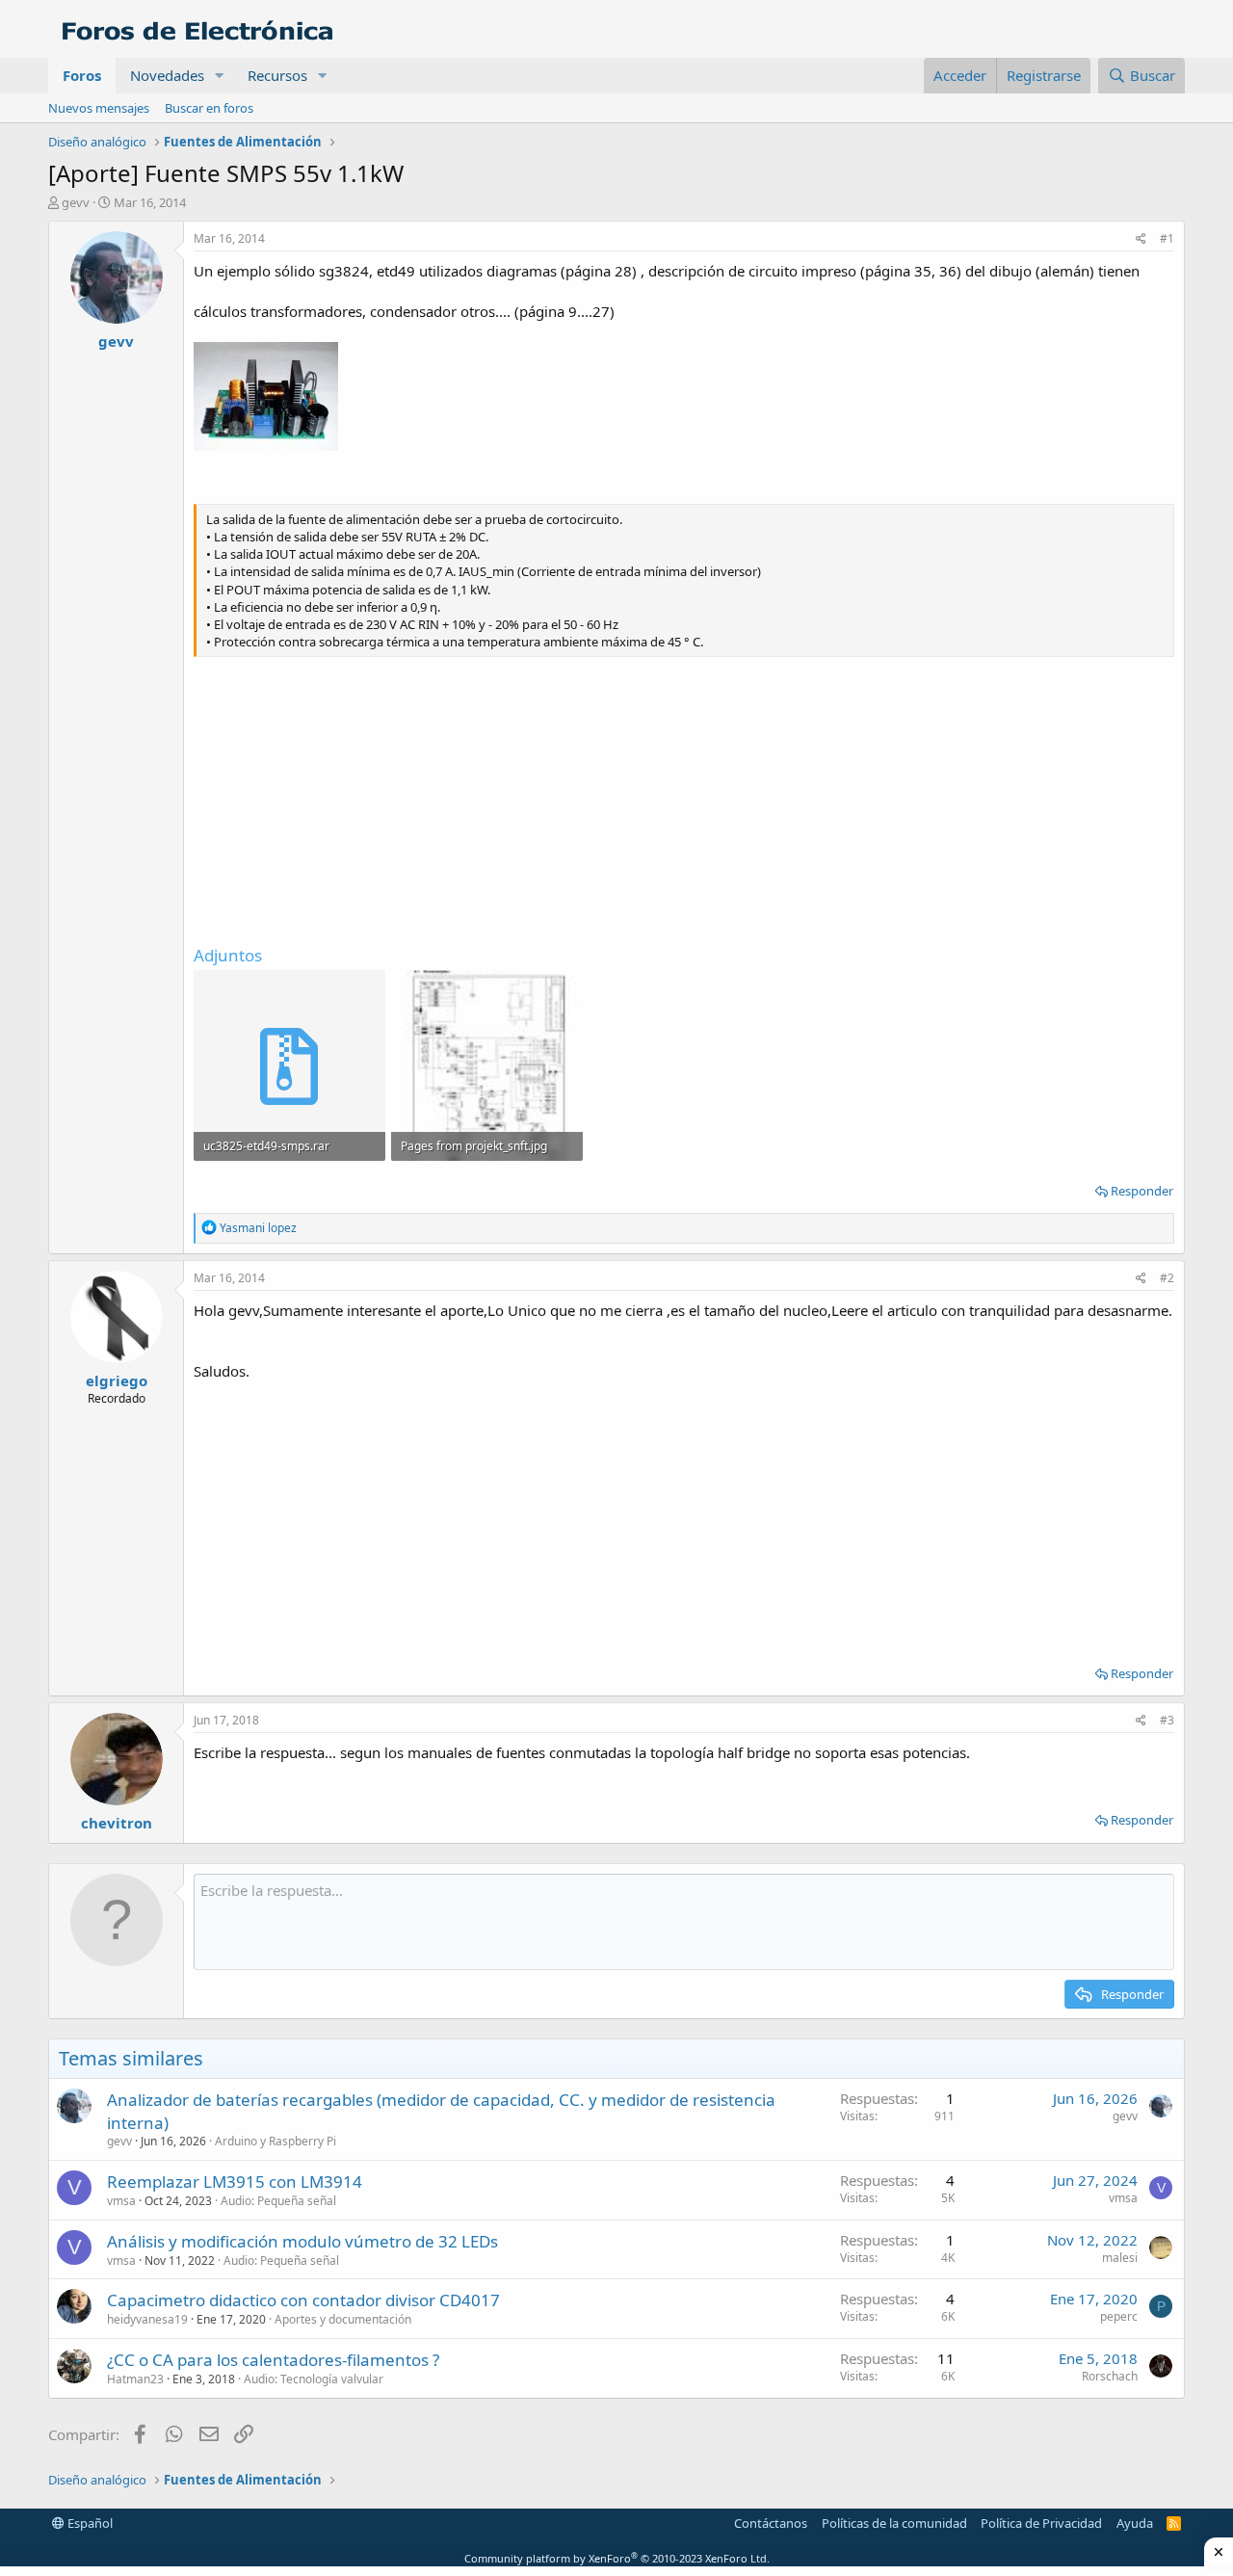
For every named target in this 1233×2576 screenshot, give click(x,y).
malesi (1120, 2258)
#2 (1167, 1278)
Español (89, 2523)
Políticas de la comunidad (894, 2523)
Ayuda (1135, 2523)
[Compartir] (1141, 239)
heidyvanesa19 (147, 2319)
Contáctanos (771, 2523)
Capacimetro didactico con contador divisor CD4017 (303, 2300)
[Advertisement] (684, 800)
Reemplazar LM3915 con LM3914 (235, 2182)
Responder (1142, 1191)
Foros (82, 75)
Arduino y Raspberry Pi (275, 2141)
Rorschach (1110, 2376)
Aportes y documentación (343, 2319)
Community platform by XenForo (617, 2558)
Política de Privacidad (1041, 2523)
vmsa (121, 2201)
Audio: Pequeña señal (278, 2201)
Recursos (277, 75)
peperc (1119, 2316)
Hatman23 (135, 2379)
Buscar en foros (209, 108)
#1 (1167, 238)
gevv (76, 202)
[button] (220, 76)
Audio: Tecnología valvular (314, 2379)
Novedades (167, 75)
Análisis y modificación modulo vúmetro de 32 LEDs (302, 2241)
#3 (1167, 1720)
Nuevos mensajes (99, 108)
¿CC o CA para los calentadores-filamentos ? (273, 2360)
